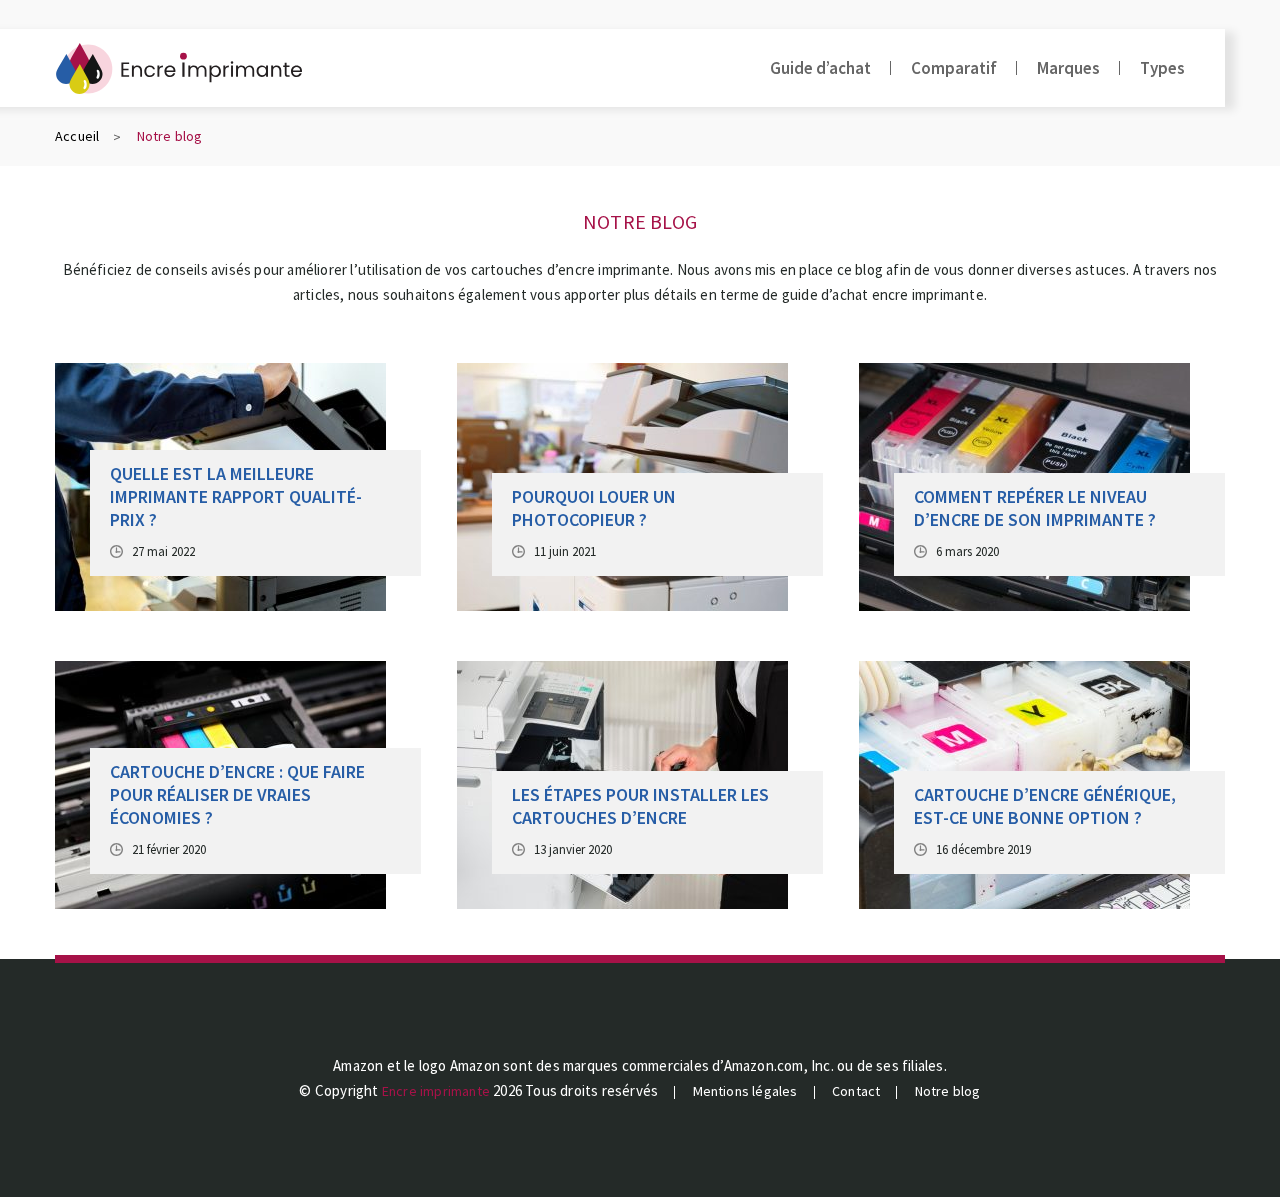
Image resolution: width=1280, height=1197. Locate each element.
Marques (1068, 68)
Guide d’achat (820, 68)
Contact (856, 1091)
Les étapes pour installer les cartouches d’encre (640, 806)
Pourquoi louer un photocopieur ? (594, 508)
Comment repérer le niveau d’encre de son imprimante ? (1035, 508)
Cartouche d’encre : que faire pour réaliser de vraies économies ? (237, 794)
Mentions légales (745, 1091)
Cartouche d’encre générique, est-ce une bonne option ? (1045, 806)
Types (1162, 68)
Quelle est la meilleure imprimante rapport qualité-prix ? (236, 496)
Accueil (77, 136)
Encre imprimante (436, 1091)
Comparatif (954, 68)
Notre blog (948, 1091)
